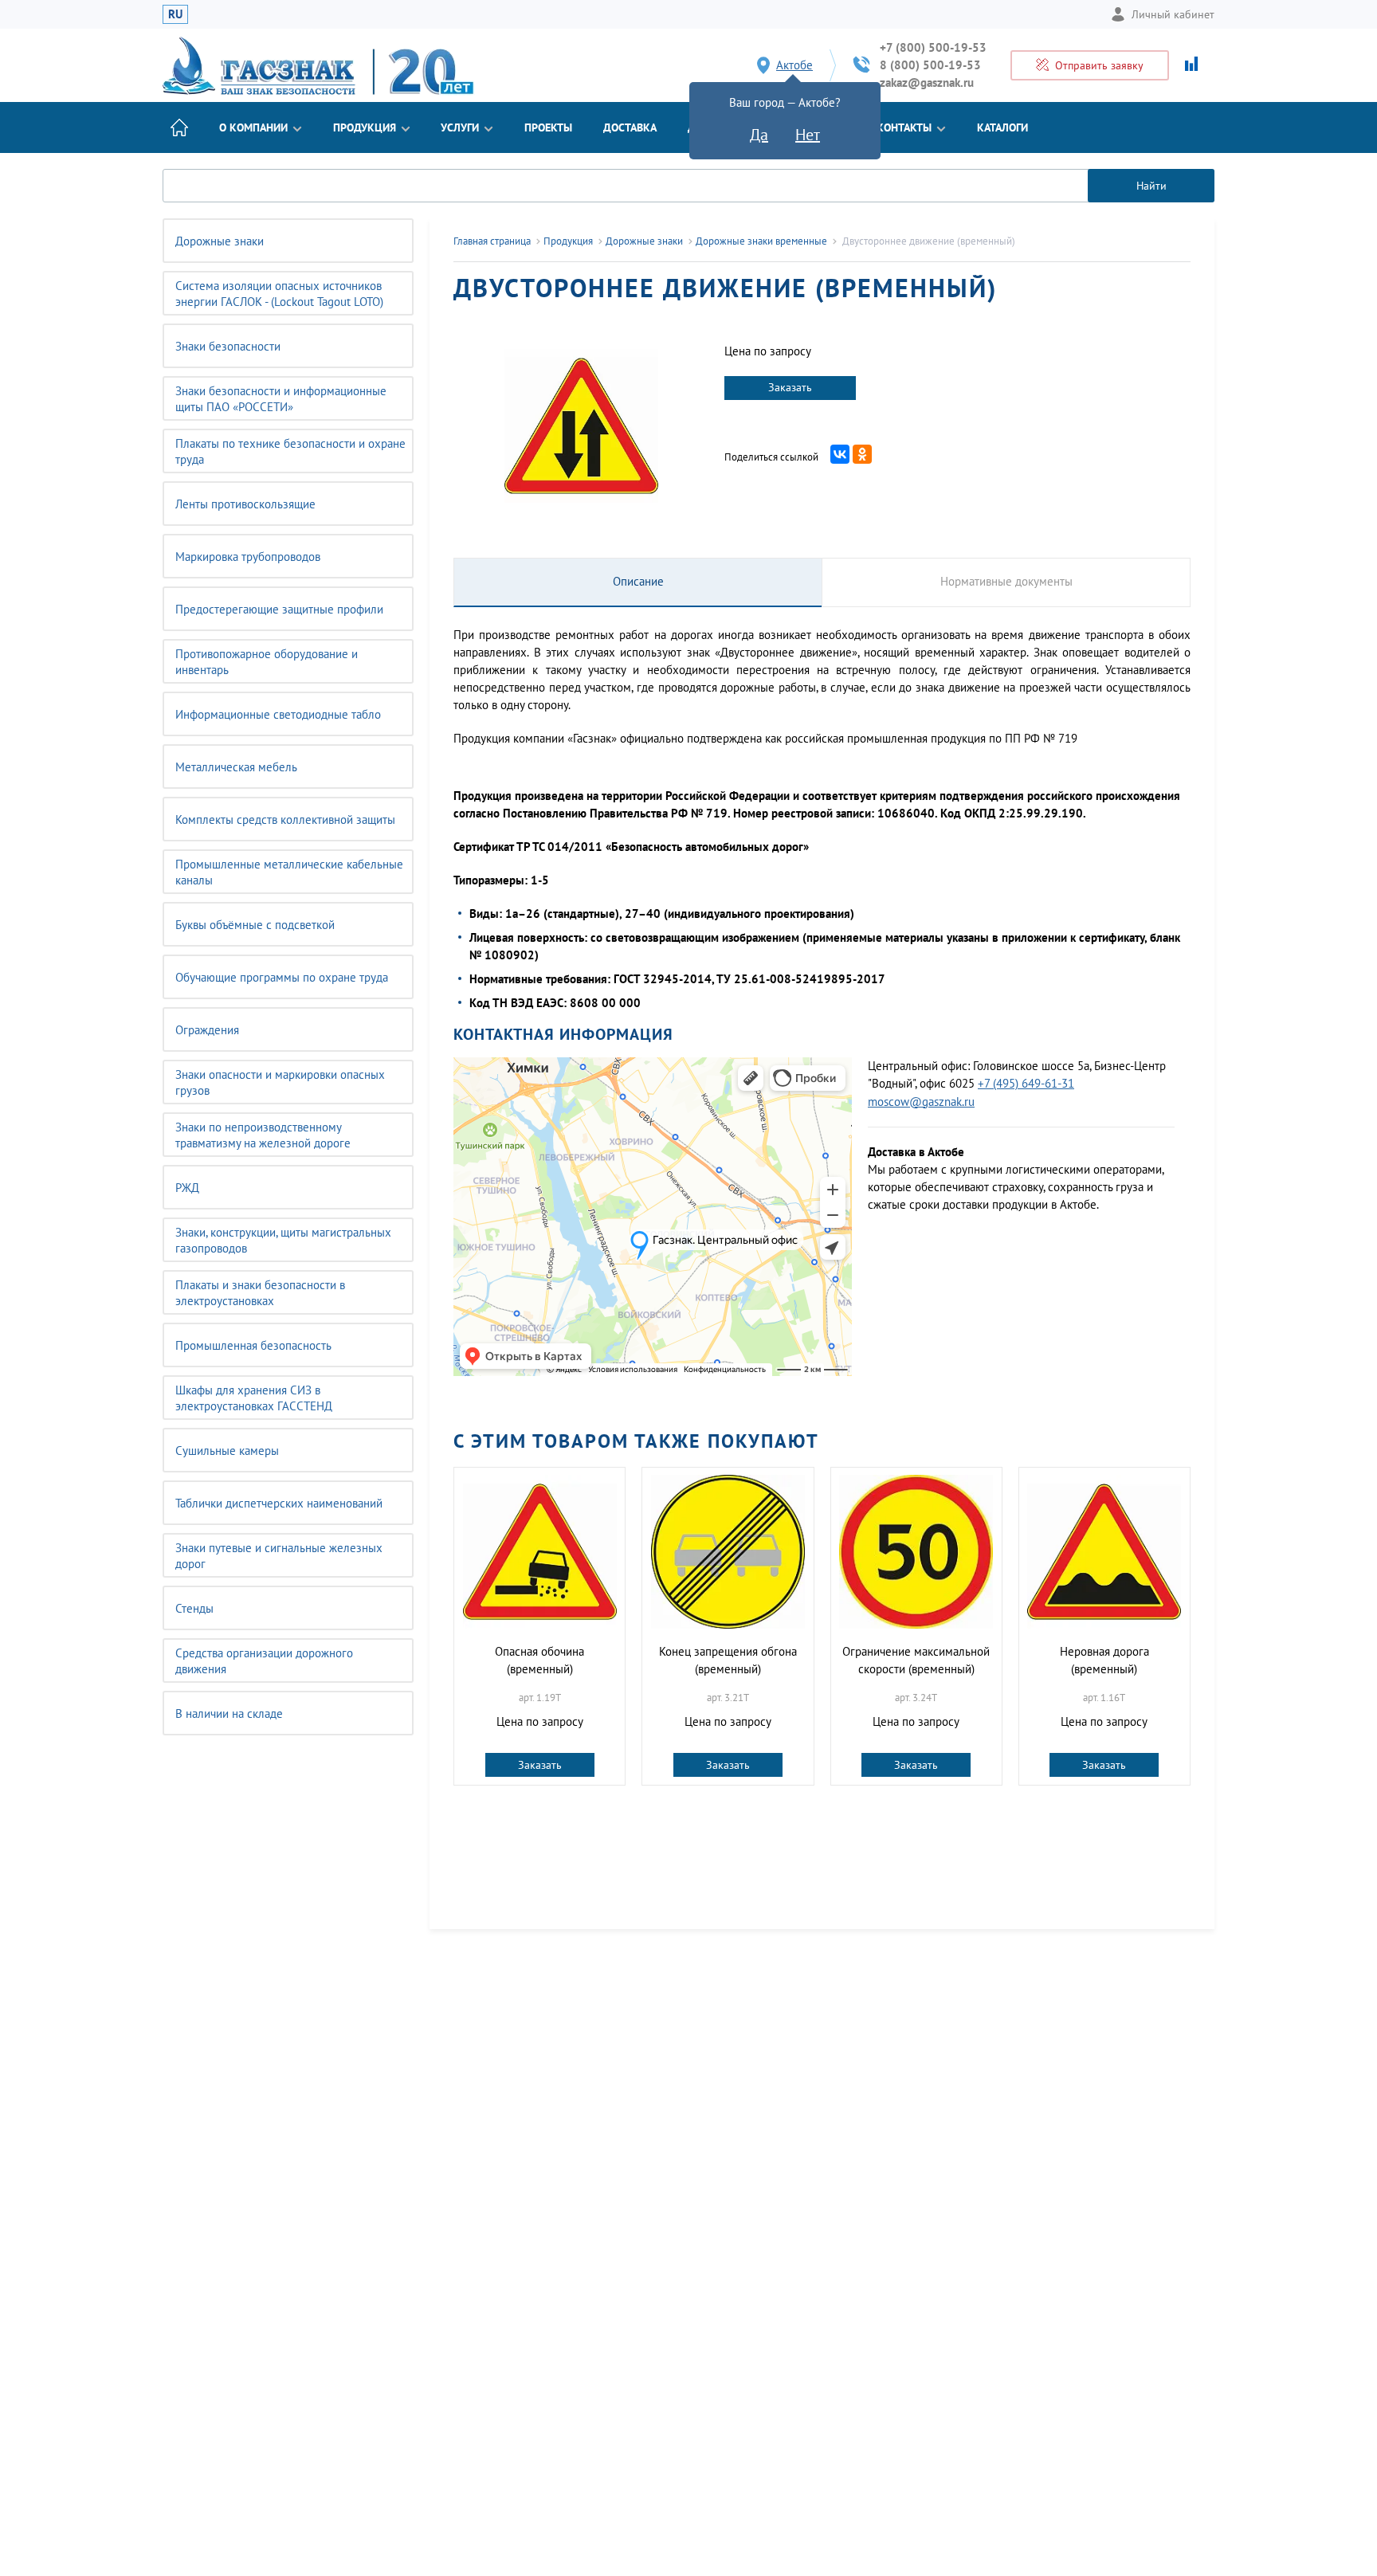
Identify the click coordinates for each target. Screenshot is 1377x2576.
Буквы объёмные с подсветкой (255, 925)
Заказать (790, 387)
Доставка (630, 127)
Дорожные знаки (220, 241)
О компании (253, 127)
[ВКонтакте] (840, 454)
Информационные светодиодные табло (278, 714)
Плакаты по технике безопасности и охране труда (290, 451)
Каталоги (1002, 127)
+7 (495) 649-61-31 (1026, 1083)
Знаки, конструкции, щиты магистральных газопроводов (283, 1240)
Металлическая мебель (236, 767)
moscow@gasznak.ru (921, 1102)
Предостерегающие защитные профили (279, 609)
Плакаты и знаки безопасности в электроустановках (260, 1293)
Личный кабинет (1173, 14)
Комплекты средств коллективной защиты (285, 819)
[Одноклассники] (862, 454)
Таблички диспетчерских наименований (279, 1503)
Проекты (548, 127)
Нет (808, 135)
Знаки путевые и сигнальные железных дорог (279, 1556)
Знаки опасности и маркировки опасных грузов (280, 1082)
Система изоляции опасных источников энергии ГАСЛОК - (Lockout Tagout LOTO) (279, 294)
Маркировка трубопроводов (248, 557)
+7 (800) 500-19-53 (933, 47)
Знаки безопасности (228, 346)
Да (759, 135)
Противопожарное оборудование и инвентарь (267, 662)
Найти (1151, 186)
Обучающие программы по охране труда (282, 977)
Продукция (365, 127)
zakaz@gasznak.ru (927, 82)
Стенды (194, 1608)
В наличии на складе (229, 1713)
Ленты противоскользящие (245, 504)
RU (175, 14)
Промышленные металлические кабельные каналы (289, 872)
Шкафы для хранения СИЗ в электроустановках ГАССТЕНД (254, 1398)
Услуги (460, 127)
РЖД (187, 1188)
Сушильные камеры (227, 1451)
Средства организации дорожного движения (264, 1661)
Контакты (904, 127)
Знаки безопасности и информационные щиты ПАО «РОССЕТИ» (281, 399)
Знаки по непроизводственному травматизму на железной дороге (263, 1135)
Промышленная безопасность (253, 1345)
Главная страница (492, 241)
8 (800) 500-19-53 (930, 65)
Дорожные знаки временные (761, 241)
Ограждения (207, 1030)
